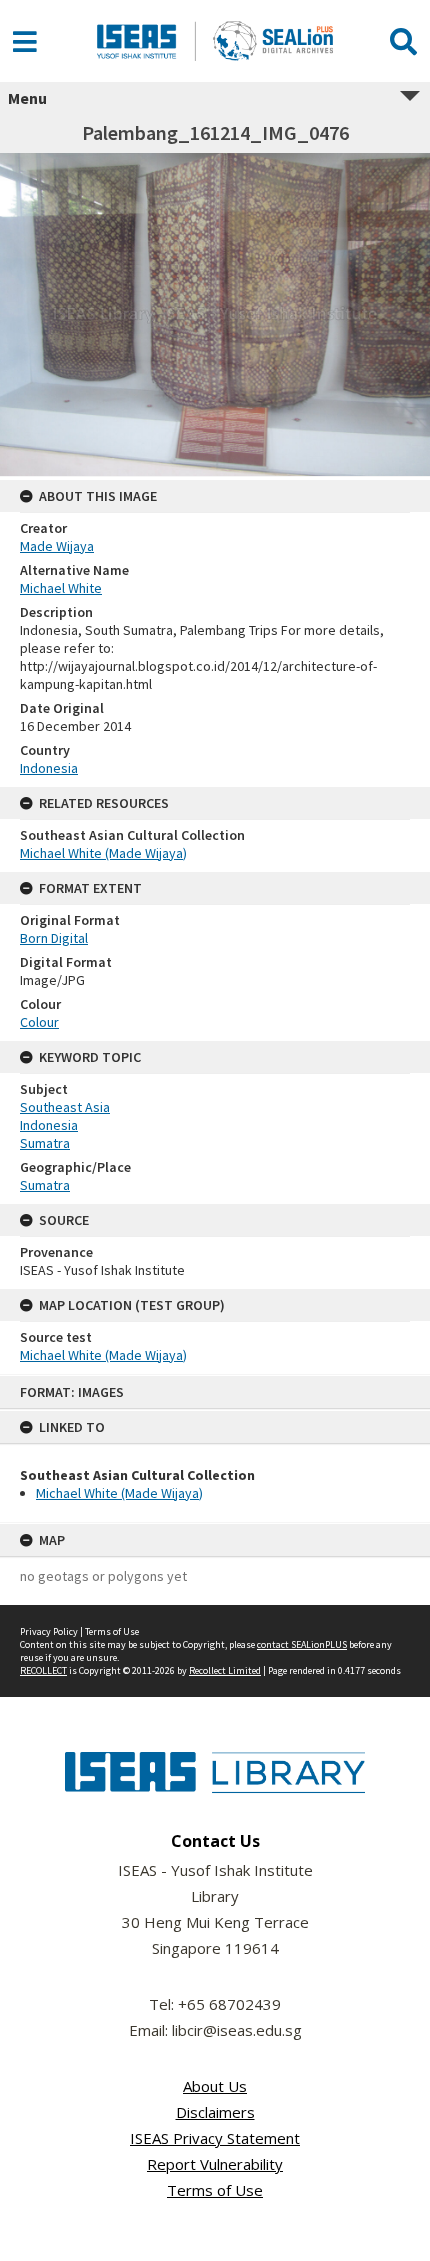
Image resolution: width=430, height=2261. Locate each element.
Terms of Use (112, 1631)
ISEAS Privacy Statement (215, 2138)
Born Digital (54, 938)
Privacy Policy (49, 1631)
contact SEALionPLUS (302, 1644)
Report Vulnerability (215, 2164)
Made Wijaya (57, 546)
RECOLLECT (43, 1670)
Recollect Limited (225, 1670)
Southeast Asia (65, 1107)
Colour (39, 1022)
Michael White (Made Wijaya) (119, 1493)
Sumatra (45, 1143)
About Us (215, 2086)
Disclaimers (215, 2112)
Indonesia (49, 768)
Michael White (61, 588)
